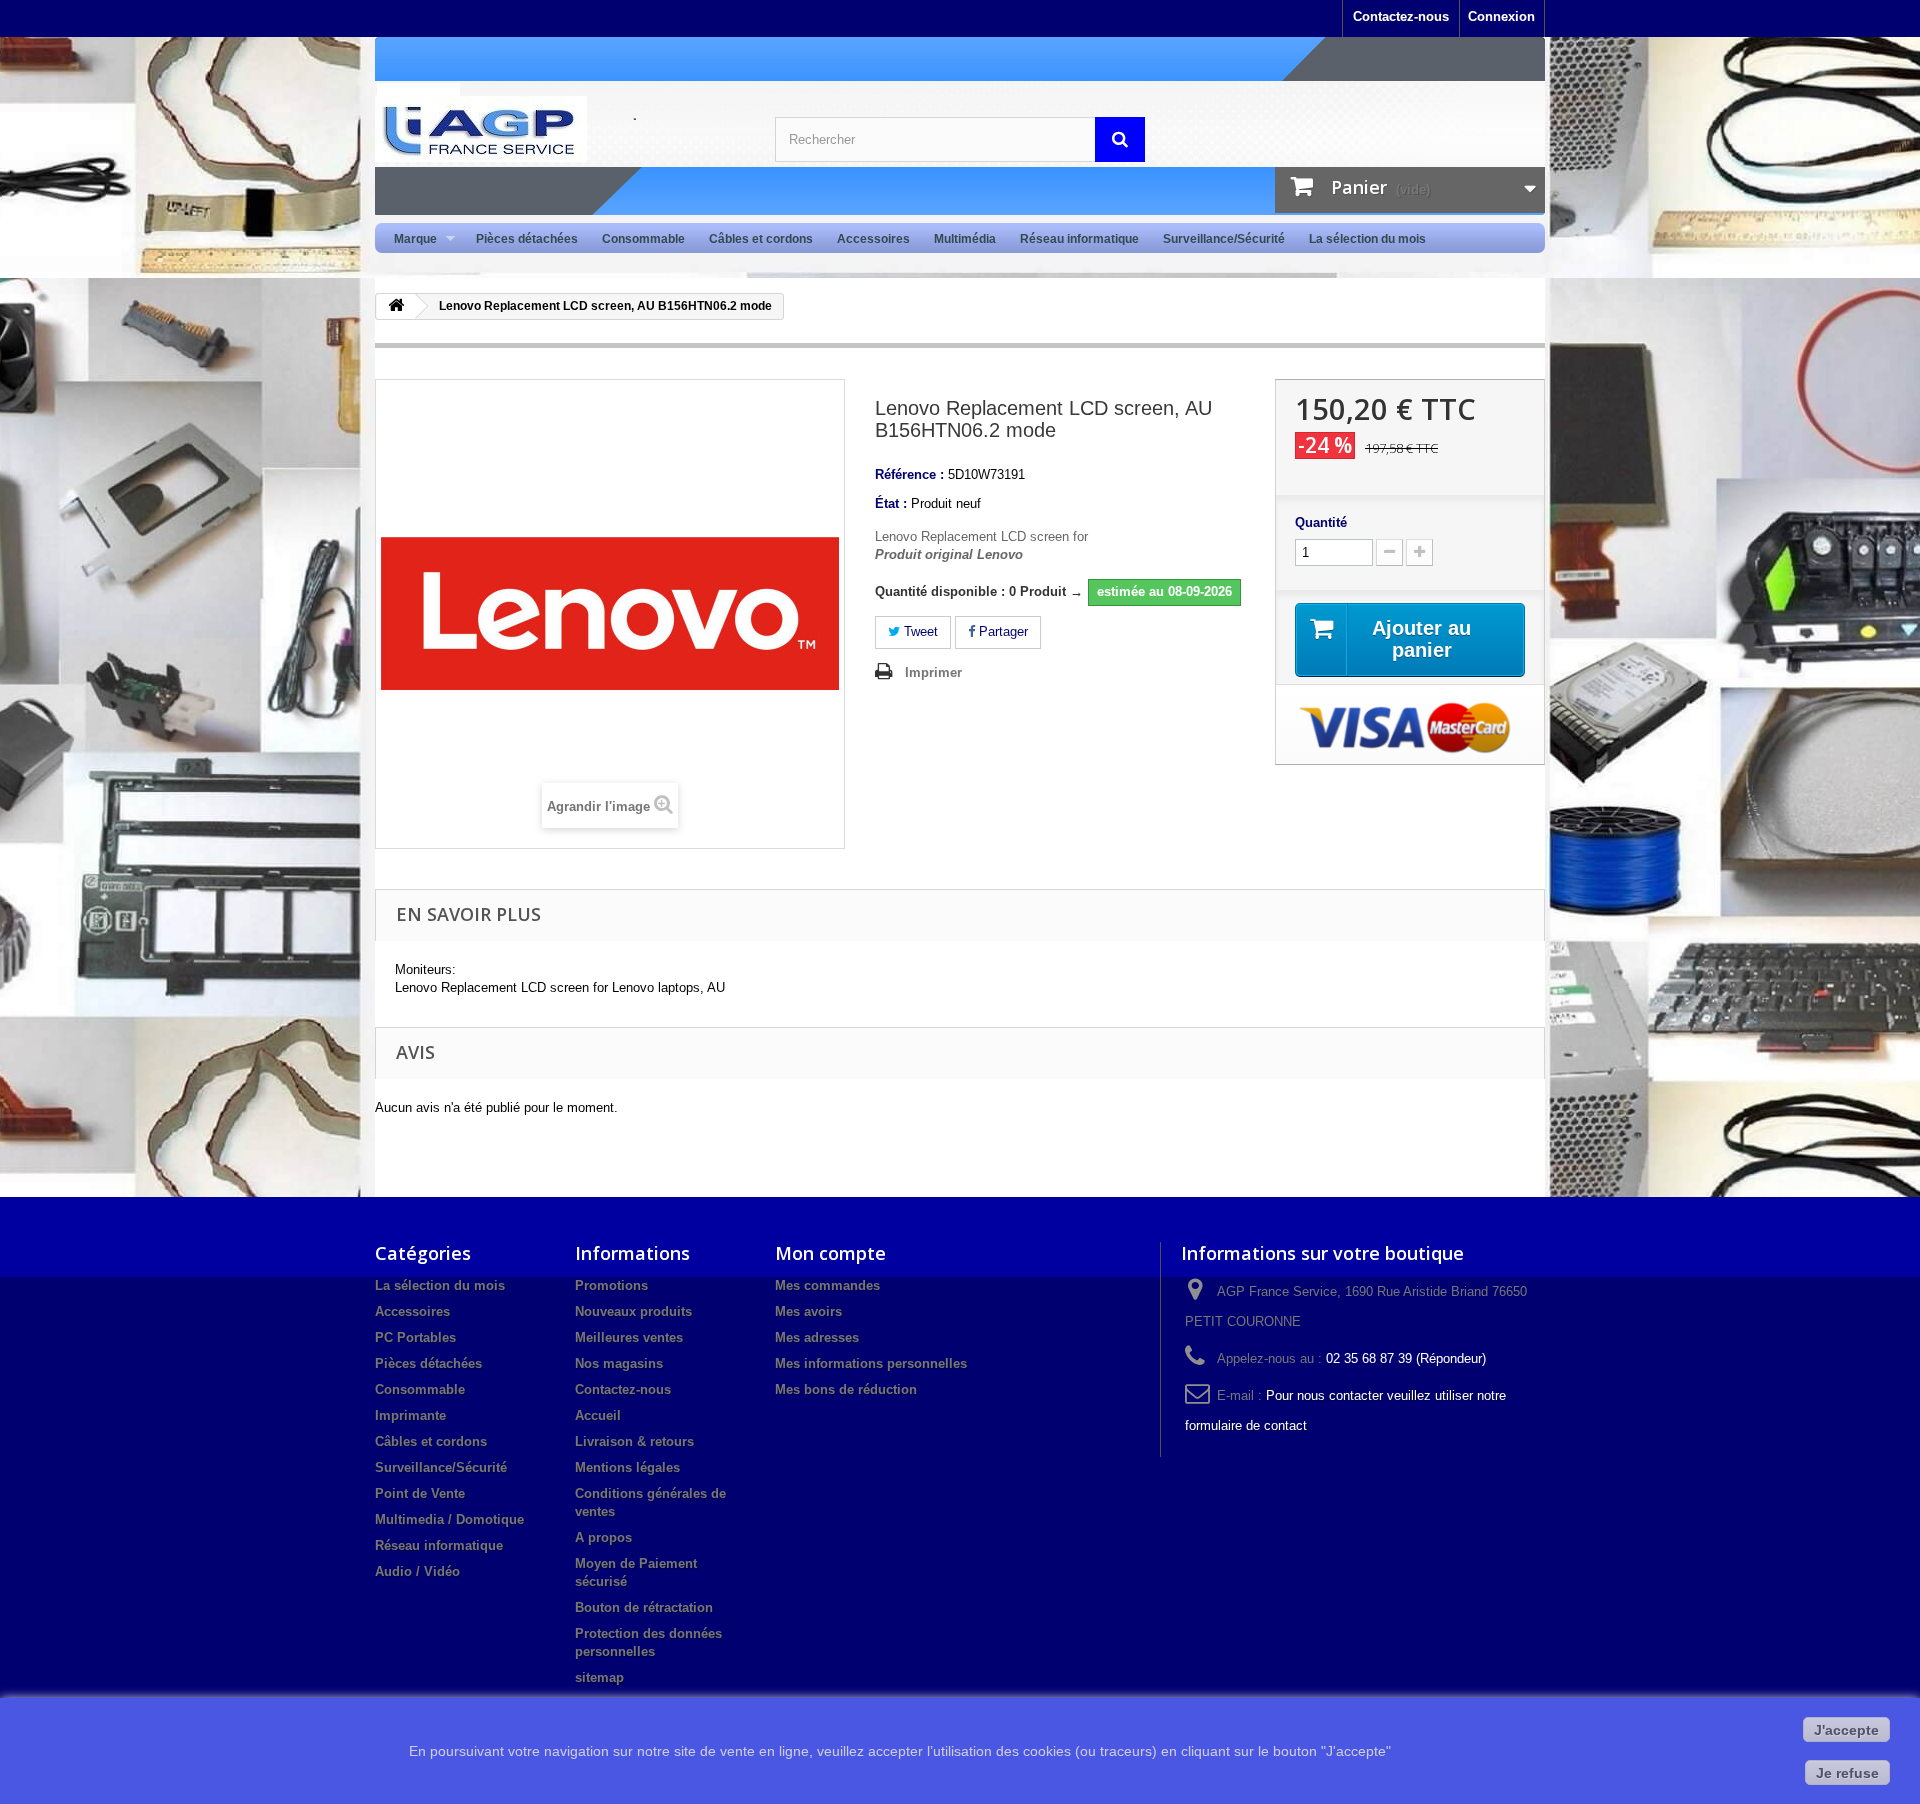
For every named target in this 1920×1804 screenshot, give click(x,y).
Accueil (598, 1415)
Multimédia (965, 239)
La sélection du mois (1367, 239)
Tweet (919, 631)
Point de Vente (420, 1493)
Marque (409, 239)
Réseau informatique (1079, 239)
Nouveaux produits (633, 1311)
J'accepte (1846, 1730)
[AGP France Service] (560, 129)
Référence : (909, 474)
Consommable (643, 239)
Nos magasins (619, 1363)
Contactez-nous (1401, 16)
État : (891, 503)
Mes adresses (817, 1337)
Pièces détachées (527, 239)
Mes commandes (827, 1285)
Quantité (1321, 522)
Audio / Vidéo (417, 1571)
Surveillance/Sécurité (1224, 239)
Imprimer (933, 672)
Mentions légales (627, 1467)
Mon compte (830, 1253)
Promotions (611, 1285)
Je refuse (1847, 1773)
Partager (1001, 631)
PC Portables (415, 1337)
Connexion (1501, 16)
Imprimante (410, 1415)
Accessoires (873, 239)
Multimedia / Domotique (449, 1519)
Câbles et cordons (761, 239)
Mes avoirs (808, 1311)
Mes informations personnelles (871, 1363)
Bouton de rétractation (644, 1607)
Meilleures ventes (629, 1337)
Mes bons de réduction (846, 1389)
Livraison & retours (634, 1441)
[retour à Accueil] (396, 306)
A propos (603, 1537)
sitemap (599, 1677)
